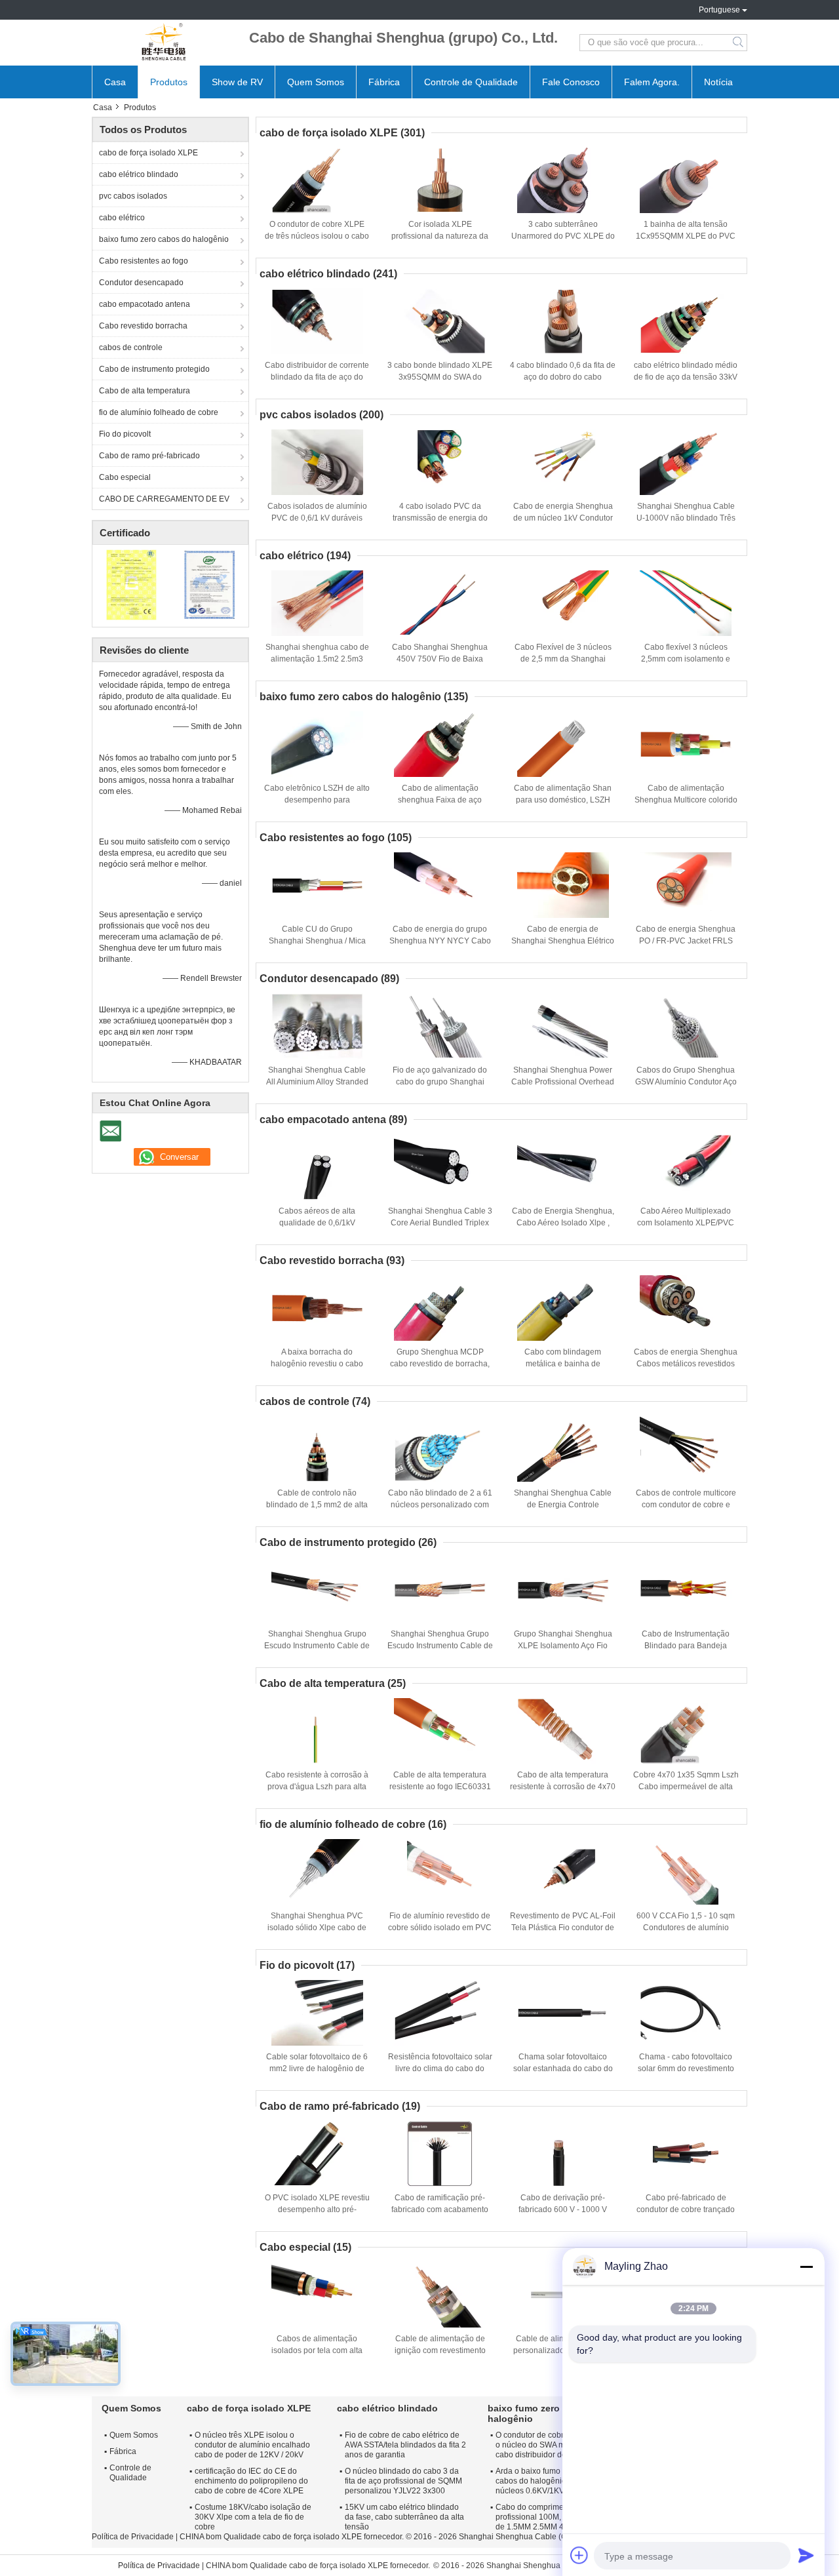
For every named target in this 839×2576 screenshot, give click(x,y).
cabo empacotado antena (145, 304)
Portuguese (719, 10)
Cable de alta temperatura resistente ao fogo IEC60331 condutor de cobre (440, 1787)
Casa (115, 82)
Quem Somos (316, 82)
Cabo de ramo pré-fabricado (149, 456)
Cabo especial (125, 477)
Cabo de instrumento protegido (154, 369)
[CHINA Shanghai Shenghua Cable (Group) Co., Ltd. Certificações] (131, 584)
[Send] (806, 2555)
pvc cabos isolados (133, 196)
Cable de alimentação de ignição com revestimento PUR (440, 2350)
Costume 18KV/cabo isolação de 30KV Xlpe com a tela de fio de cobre (253, 2517)
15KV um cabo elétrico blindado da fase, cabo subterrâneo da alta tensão (404, 2517)
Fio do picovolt (125, 434)
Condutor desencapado (141, 283)
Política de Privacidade (133, 2537)
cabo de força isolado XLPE (148, 153)
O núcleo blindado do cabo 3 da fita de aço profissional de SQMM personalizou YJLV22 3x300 (403, 2481)
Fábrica (384, 82)
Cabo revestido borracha (143, 326)
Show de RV (237, 82)
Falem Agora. (652, 82)
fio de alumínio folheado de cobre (159, 412)
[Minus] (806, 2267)
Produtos (169, 82)
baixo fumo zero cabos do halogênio (164, 239)
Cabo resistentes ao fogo (144, 261)
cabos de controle (131, 347)
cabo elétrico (122, 218)
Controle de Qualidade (471, 82)
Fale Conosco (571, 82)
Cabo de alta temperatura (145, 391)
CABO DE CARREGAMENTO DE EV (164, 499)
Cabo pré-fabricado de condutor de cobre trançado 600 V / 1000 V (686, 2209)
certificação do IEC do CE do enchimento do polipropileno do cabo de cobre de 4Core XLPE (251, 2481)
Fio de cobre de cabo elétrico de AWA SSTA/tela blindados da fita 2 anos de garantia (405, 2445)
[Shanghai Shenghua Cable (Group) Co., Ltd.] (164, 43)
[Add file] (579, 2555)
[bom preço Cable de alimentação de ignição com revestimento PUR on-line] (440, 2295)
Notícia (718, 82)
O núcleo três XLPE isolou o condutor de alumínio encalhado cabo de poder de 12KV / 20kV (252, 2445)
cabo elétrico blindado (139, 174)
